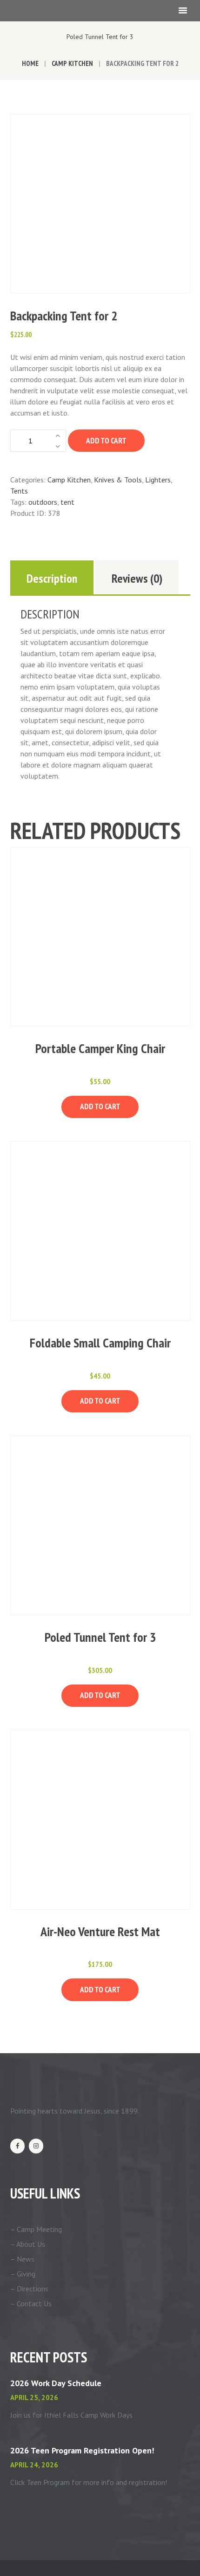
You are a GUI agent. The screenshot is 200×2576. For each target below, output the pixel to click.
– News (22, 2259)
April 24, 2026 (34, 2465)
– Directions (29, 2289)
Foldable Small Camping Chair (100, 1343)
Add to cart (106, 441)
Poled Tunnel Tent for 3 (100, 37)
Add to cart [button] (100, 1106)
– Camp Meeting (36, 2229)
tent (67, 502)
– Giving (23, 2274)
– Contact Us (31, 2303)
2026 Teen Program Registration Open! (82, 2450)
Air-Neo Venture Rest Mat (100, 1931)
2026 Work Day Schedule (56, 2383)
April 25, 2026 (34, 2397)
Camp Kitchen (72, 63)
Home (30, 63)
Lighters (158, 480)
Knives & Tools (118, 480)
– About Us (28, 2244)
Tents (19, 491)
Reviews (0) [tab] (137, 578)
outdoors (43, 502)
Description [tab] (52, 578)
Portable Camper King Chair (100, 1048)
